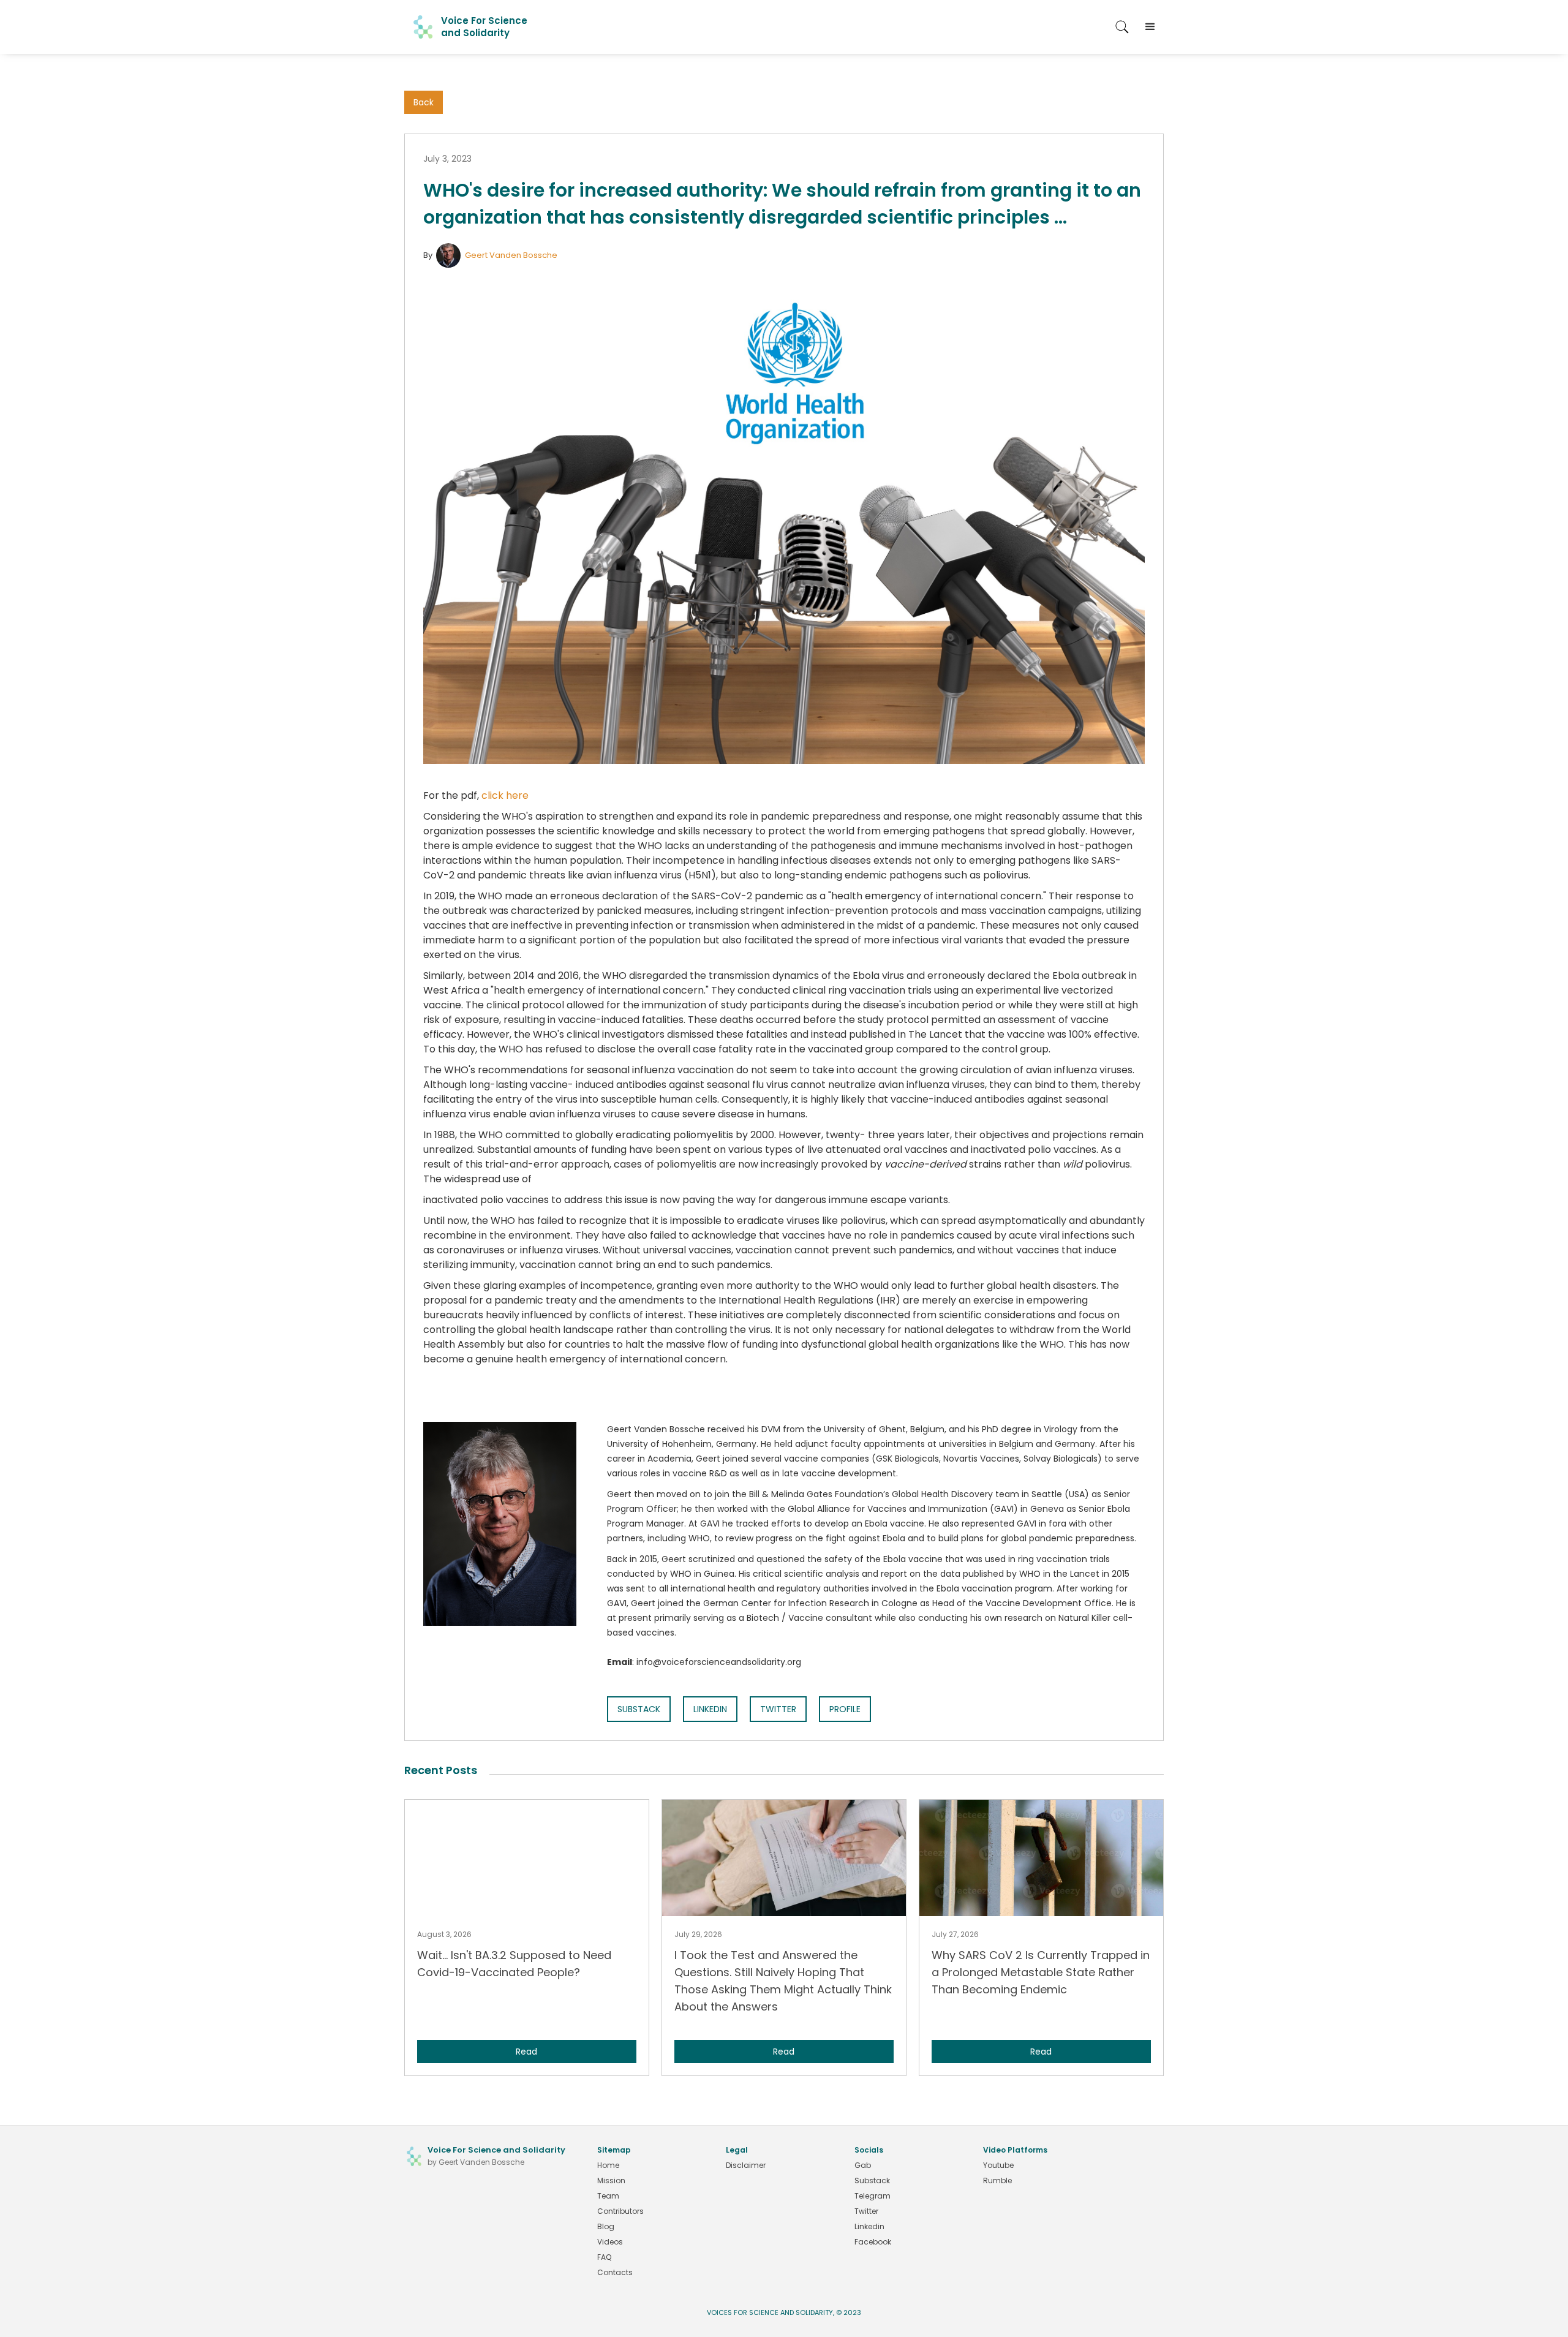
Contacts (615, 2272)
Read (526, 2052)
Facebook (873, 2242)
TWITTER (778, 1709)
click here (505, 795)
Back (424, 102)
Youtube (998, 2165)
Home (608, 2165)
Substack (872, 2180)
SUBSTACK (639, 1709)
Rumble (997, 2180)
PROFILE (845, 1709)
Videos (610, 2242)
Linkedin (869, 2226)
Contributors (620, 2211)
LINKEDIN (710, 1709)
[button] (1150, 27)
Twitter (866, 2211)
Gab (863, 2165)
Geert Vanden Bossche (511, 255)
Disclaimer (746, 2165)
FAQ (604, 2257)
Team (608, 2196)
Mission (611, 2180)
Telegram (873, 2196)
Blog (606, 2226)
